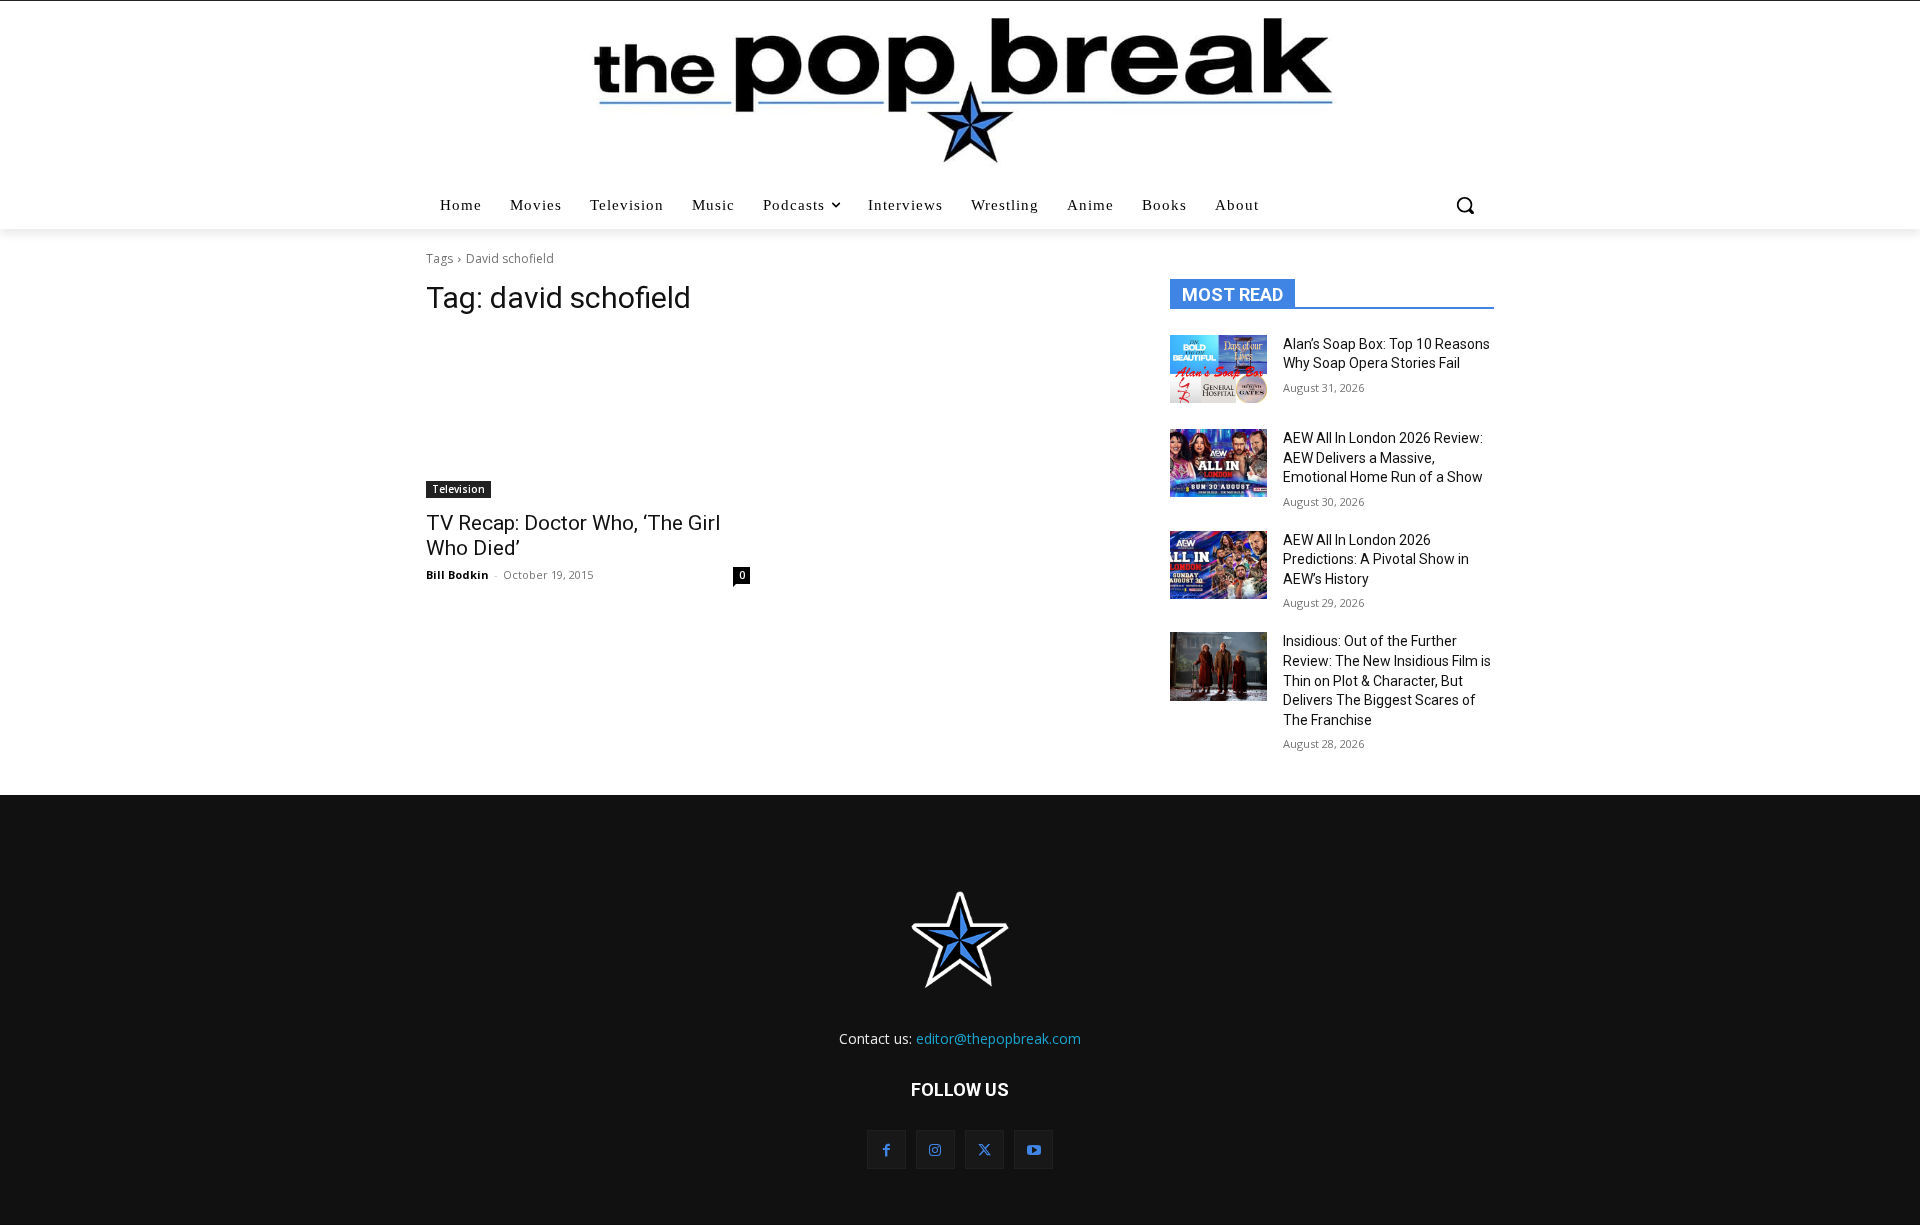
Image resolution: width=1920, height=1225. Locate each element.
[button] (1467, 205)
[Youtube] (1033, 1149)
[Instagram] (935, 1149)
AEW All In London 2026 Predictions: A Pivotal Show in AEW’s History (1376, 559)
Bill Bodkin (457, 574)
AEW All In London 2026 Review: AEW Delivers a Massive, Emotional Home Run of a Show (1383, 457)
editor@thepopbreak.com (998, 1038)
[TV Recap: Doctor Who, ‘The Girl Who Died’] (588, 417)
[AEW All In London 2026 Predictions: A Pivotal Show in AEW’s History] (1218, 565)
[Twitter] (984, 1149)
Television (458, 489)
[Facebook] (886, 1149)
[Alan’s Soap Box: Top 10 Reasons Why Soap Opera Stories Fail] (1218, 369)
